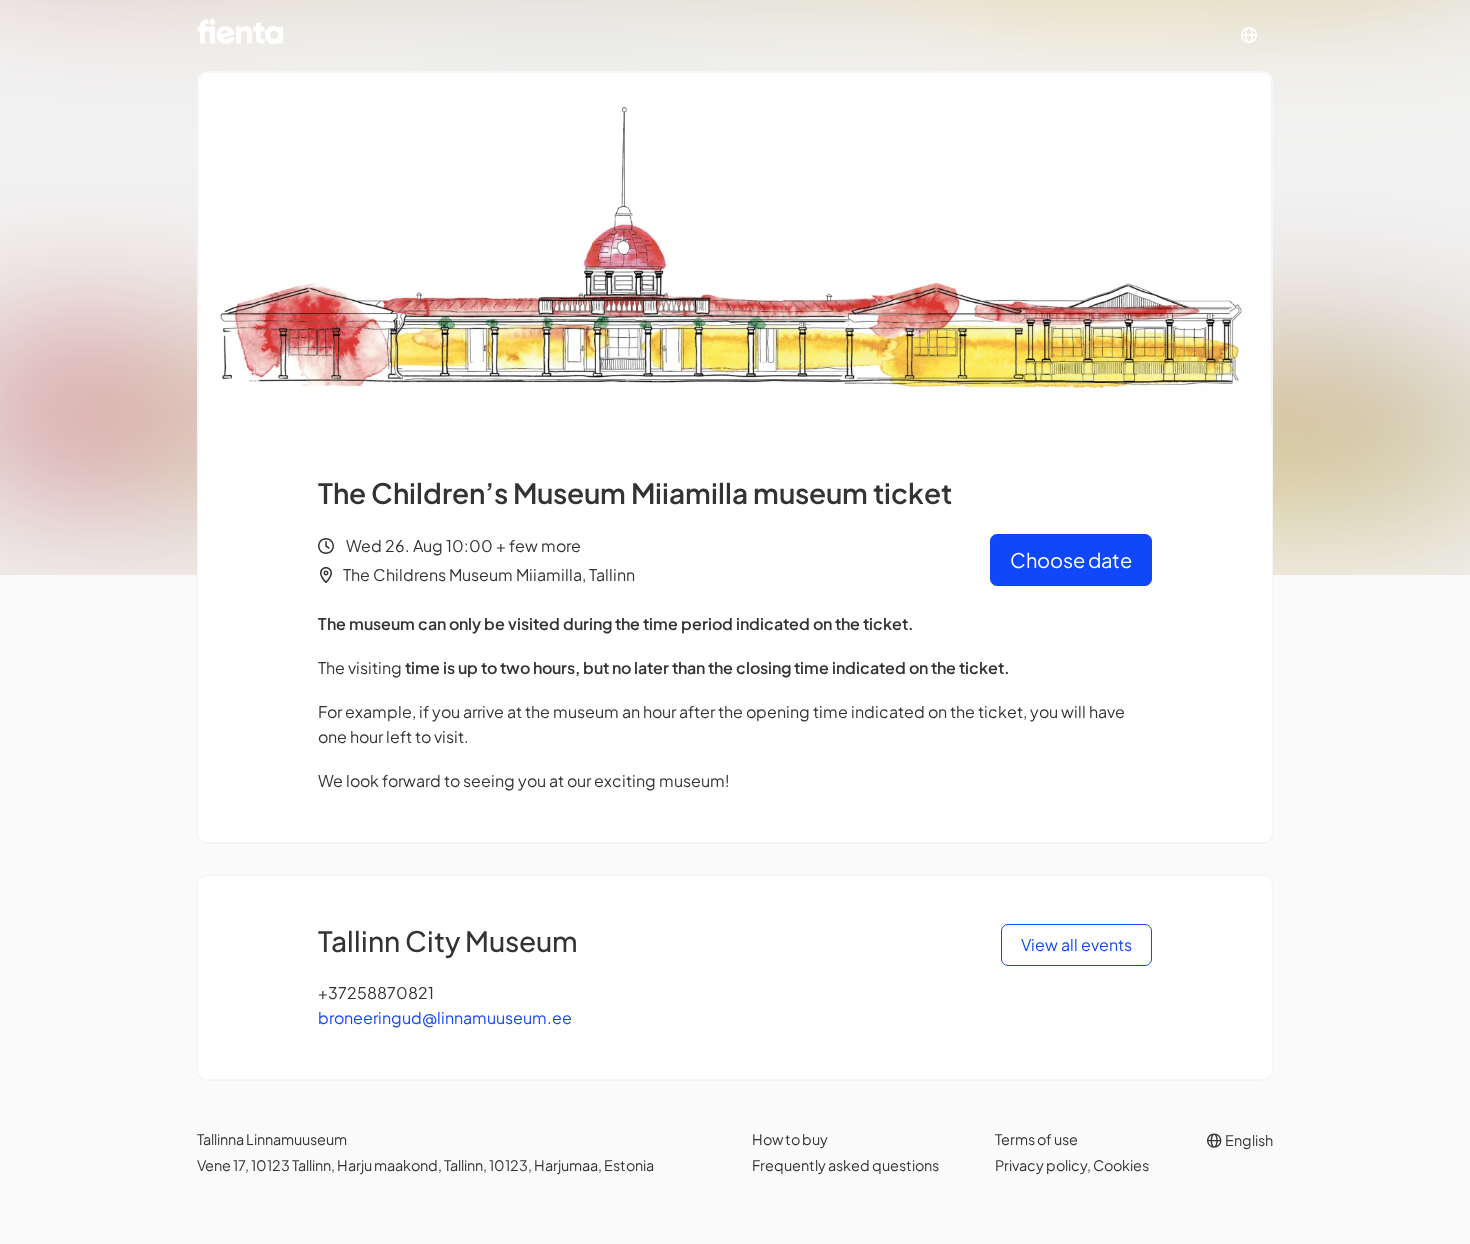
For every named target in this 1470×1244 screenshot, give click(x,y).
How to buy (790, 1139)
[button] (1249, 35)
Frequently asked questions (845, 1165)
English (1248, 1140)
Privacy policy (1041, 1165)
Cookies (1121, 1165)
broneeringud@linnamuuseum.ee (445, 1017)
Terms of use (1036, 1139)
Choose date (1071, 559)
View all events (1076, 944)
